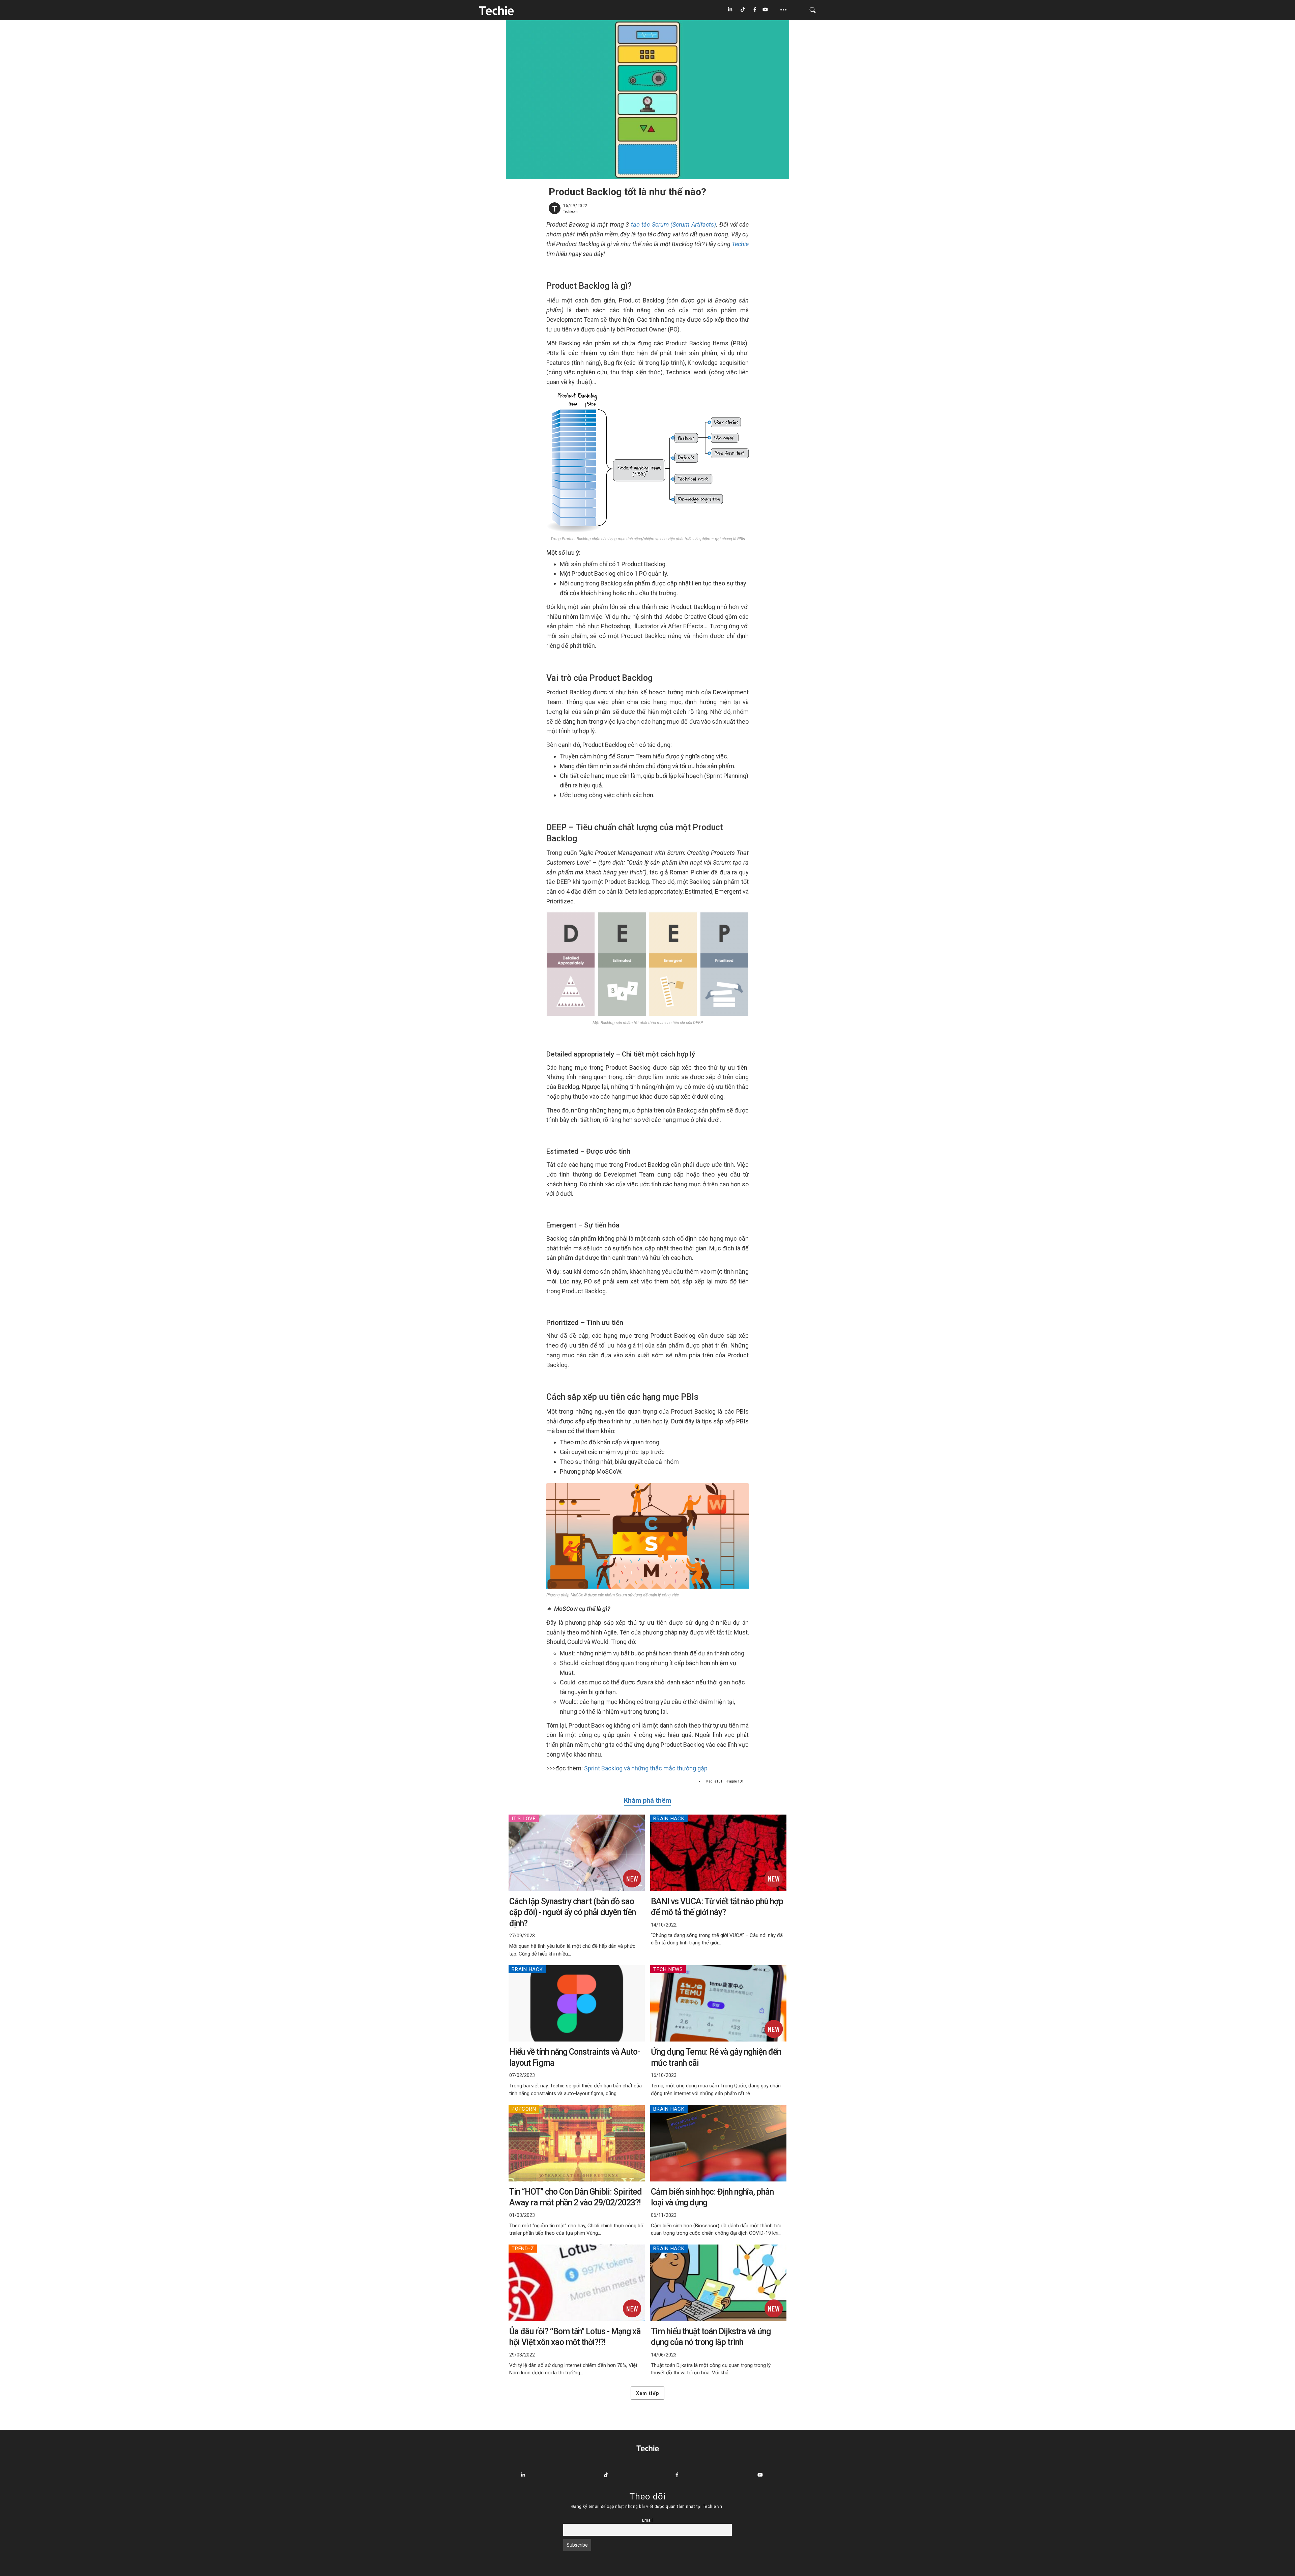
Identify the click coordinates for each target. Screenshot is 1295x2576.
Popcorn (524, 2109)
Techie (740, 244)
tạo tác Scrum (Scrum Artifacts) (673, 224)
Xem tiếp (647, 2393)
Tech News (668, 1969)
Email (647, 2520)
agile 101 (736, 1781)
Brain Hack (669, 1819)
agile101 (715, 1781)
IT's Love (524, 1819)
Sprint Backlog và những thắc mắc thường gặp (646, 1768)
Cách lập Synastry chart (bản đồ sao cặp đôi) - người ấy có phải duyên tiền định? (572, 1912)
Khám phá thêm (647, 1800)
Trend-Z (523, 2249)
